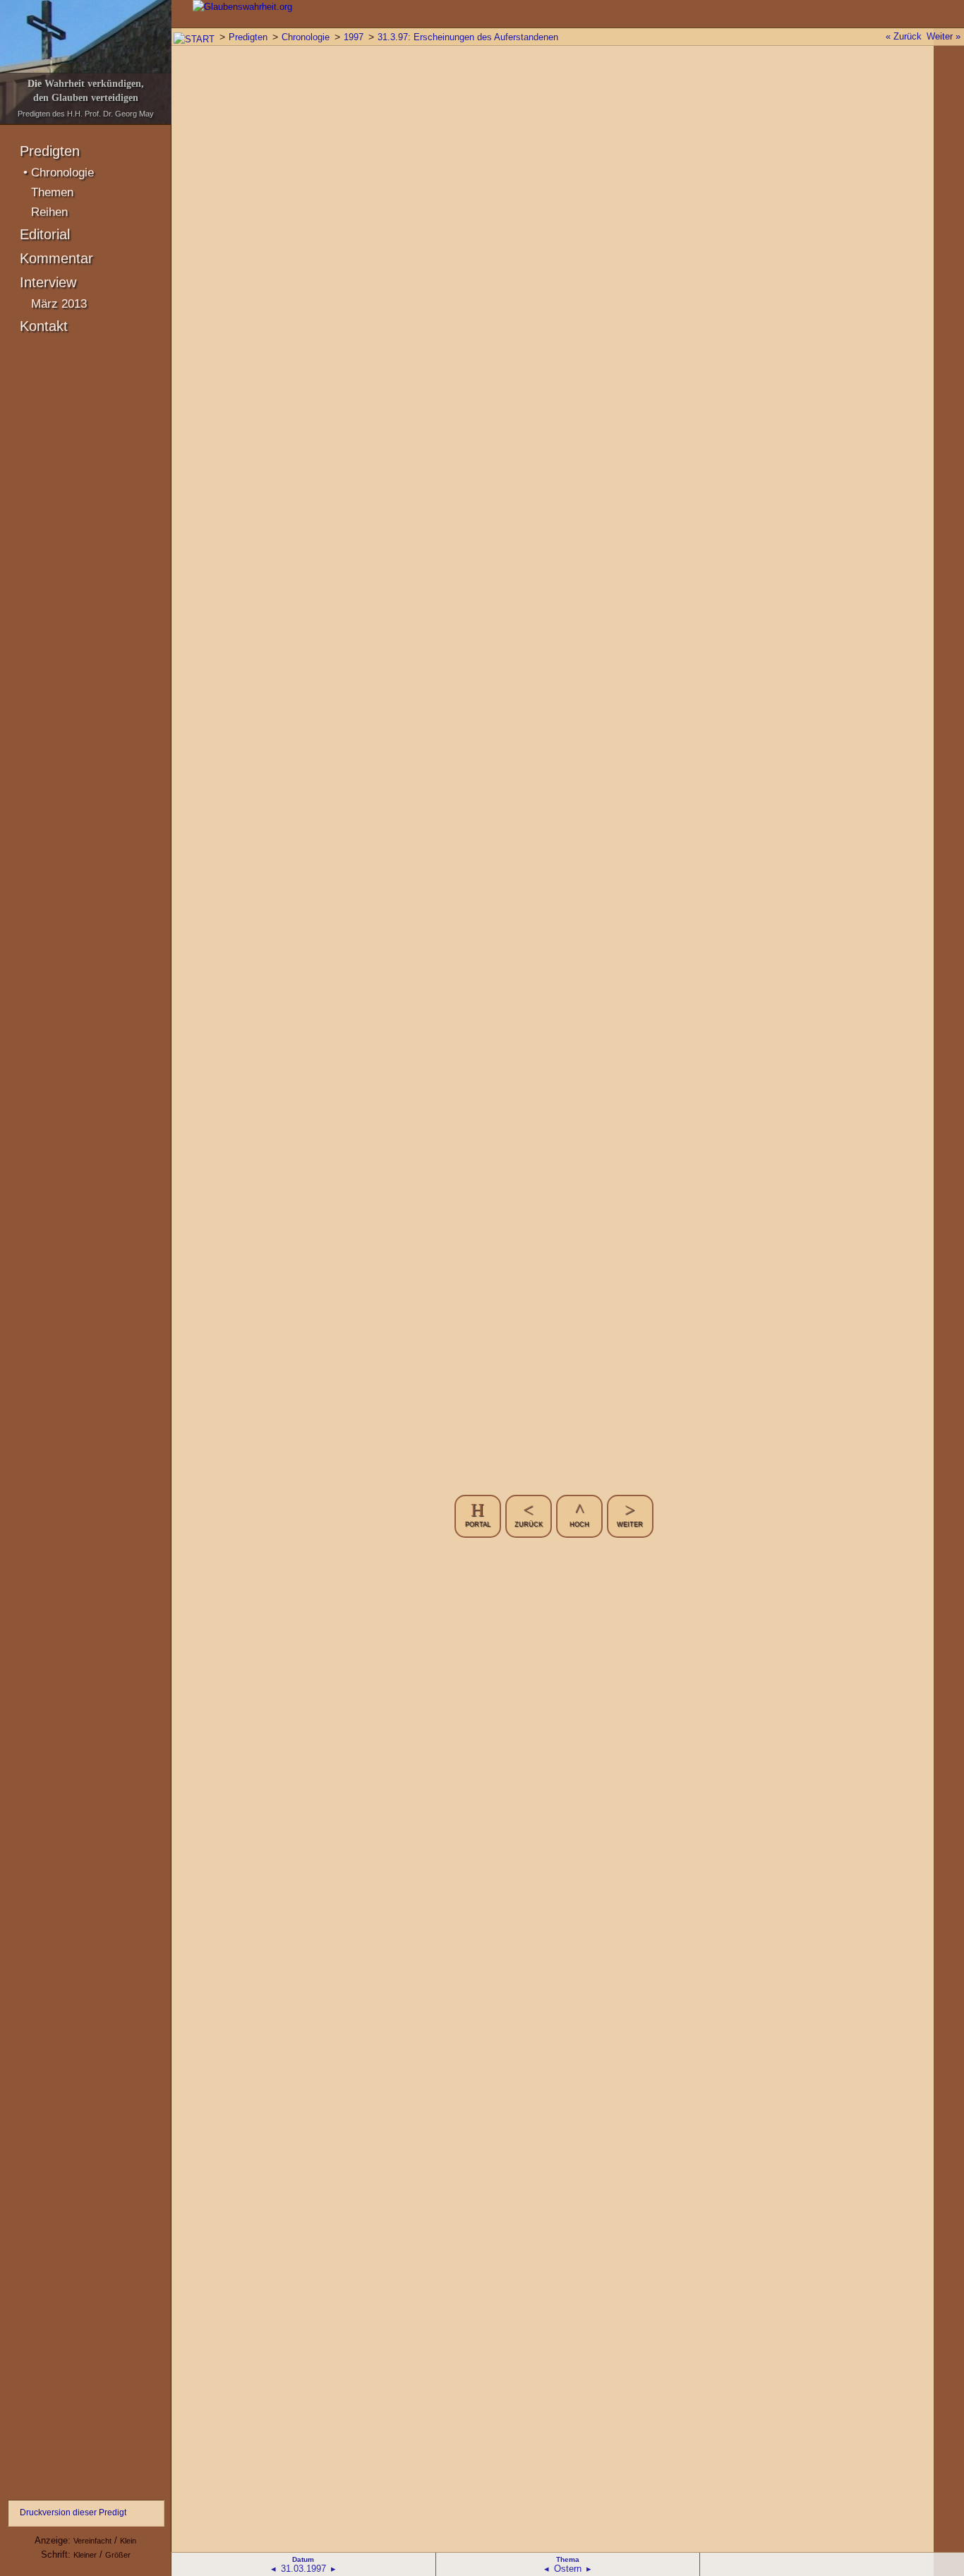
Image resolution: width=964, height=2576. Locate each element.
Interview (48, 282)
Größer (118, 2555)
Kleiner (85, 2555)
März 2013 (59, 304)
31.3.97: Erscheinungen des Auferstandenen (468, 37)
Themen (52, 192)
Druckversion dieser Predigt (73, 2512)
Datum (303, 2559)
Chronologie (62, 173)
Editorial (45, 234)
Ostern (568, 2569)
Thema (568, 2559)
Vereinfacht (92, 2541)
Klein (128, 2541)
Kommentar (56, 258)
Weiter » (944, 36)
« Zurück (904, 36)
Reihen (49, 212)
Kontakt (44, 326)
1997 (354, 37)
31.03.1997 (303, 2569)
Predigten (50, 151)
